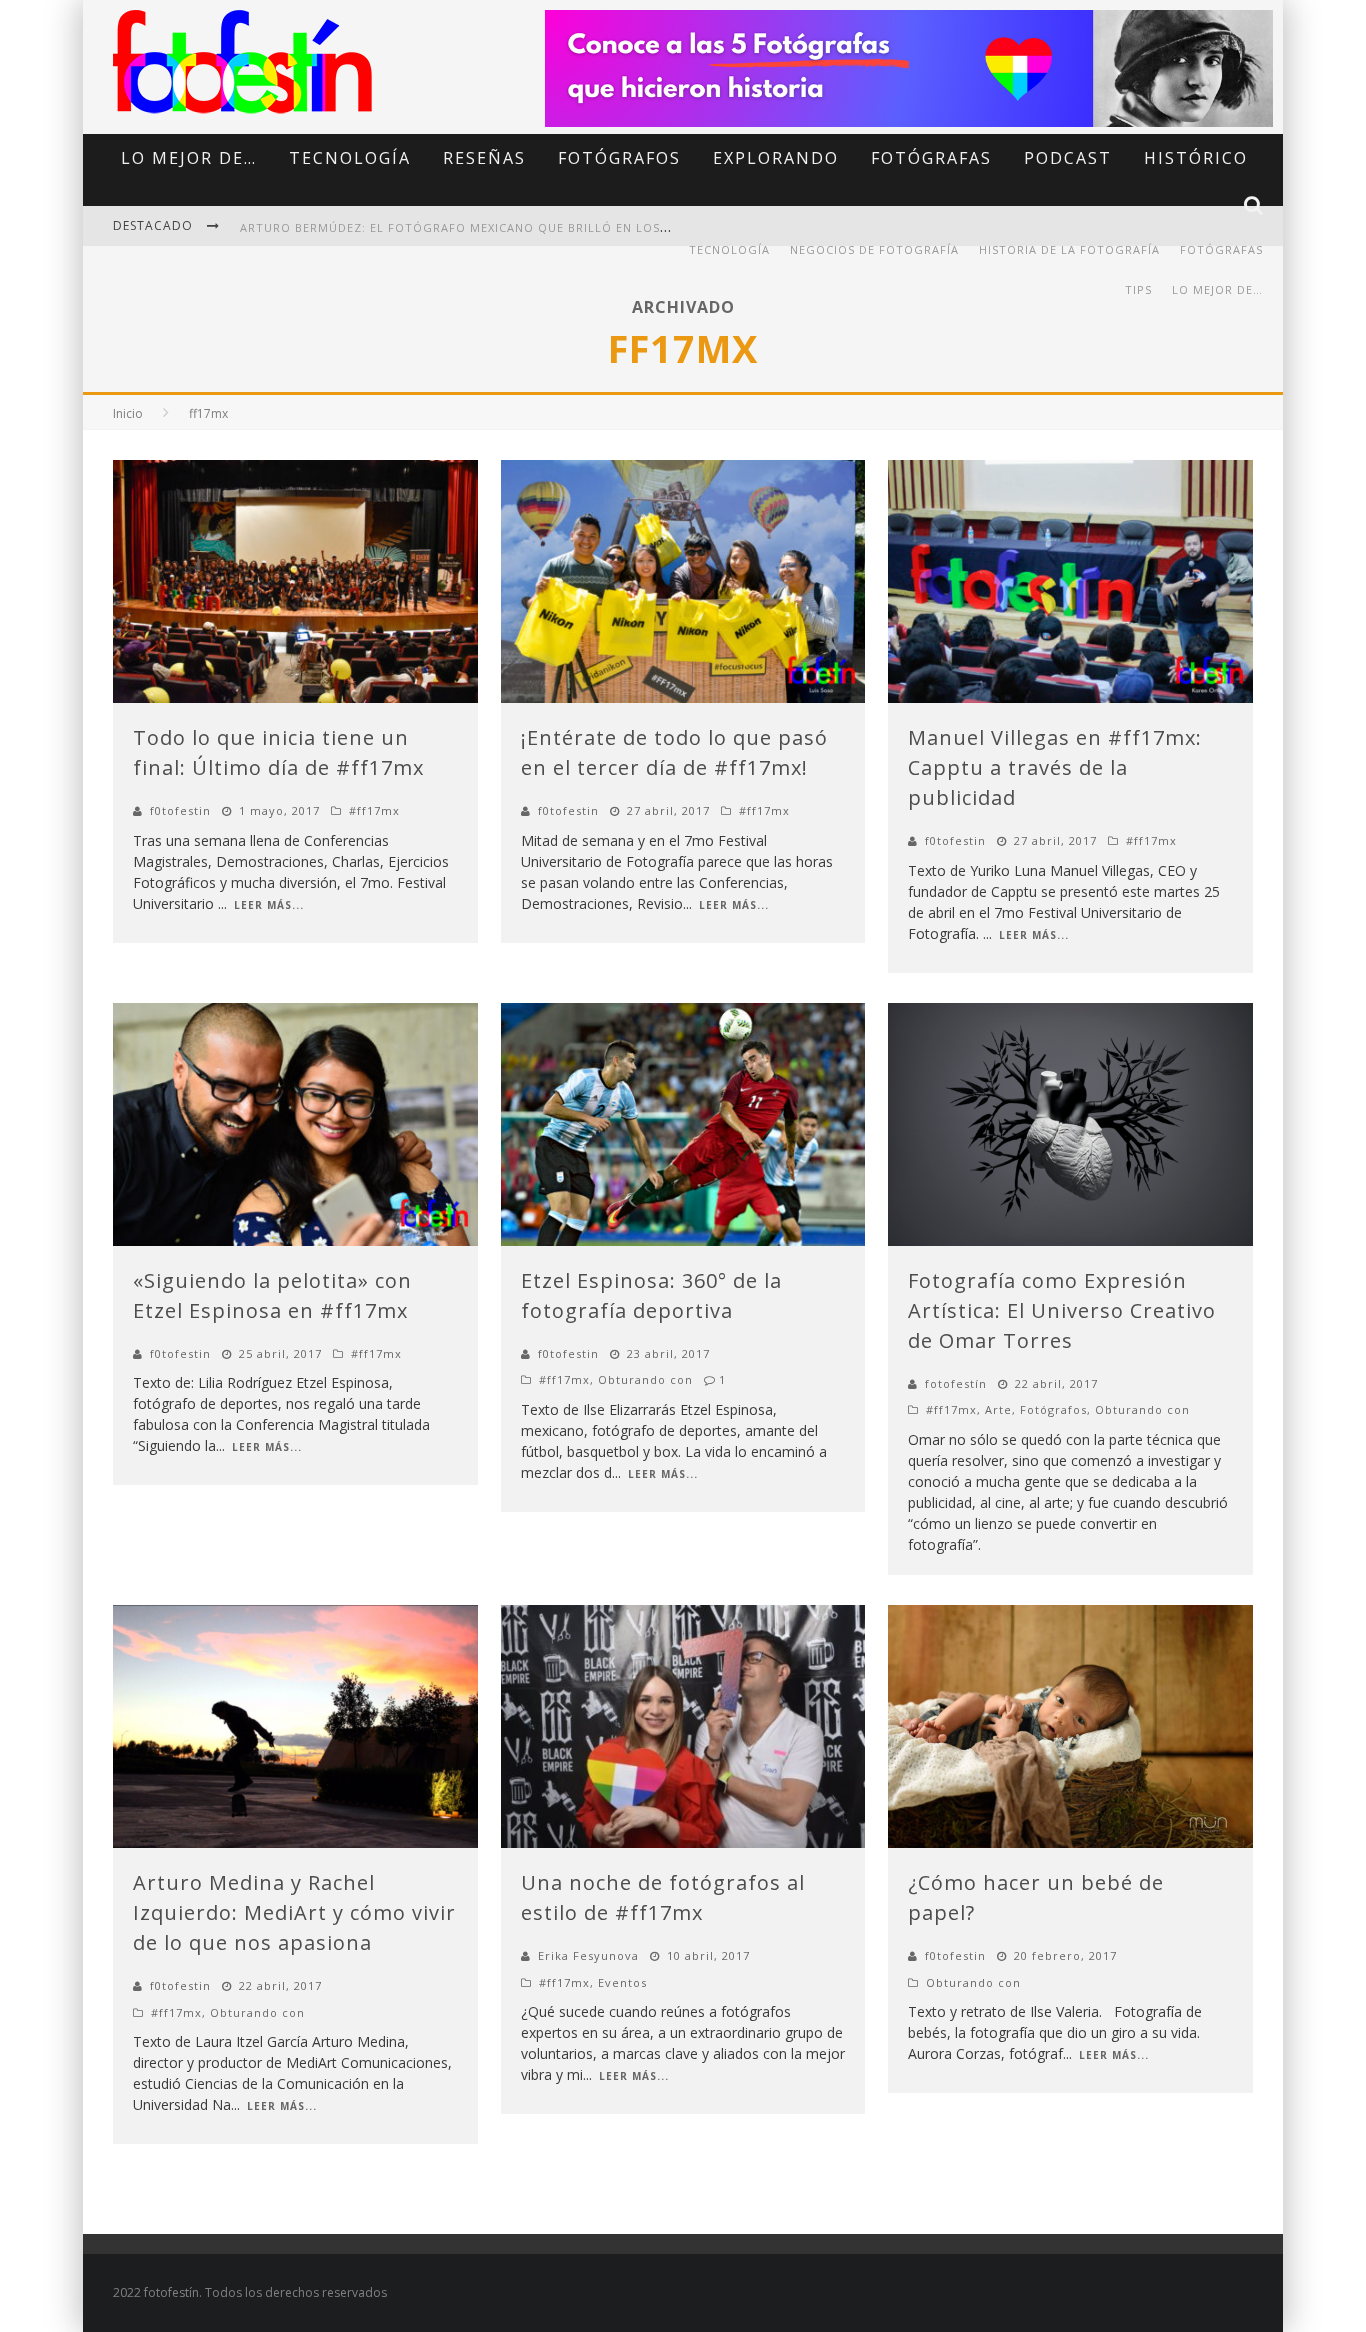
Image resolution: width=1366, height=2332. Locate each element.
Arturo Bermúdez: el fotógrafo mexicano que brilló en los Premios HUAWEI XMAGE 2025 (545, 227)
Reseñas (484, 158)
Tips (1138, 289)
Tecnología (350, 158)
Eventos (622, 1982)
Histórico (1196, 158)
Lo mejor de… (189, 158)
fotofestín (956, 1383)
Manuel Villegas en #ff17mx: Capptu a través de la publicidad (1055, 767)
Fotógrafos (619, 158)
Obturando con (645, 1379)
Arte (998, 1409)
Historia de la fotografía (1069, 249)
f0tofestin (180, 810)
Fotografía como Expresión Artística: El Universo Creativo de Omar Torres (1062, 1310)
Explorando (776, 158)
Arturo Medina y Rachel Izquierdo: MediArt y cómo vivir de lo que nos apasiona (294, 1912)
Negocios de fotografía (874, 249)
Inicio (128, 413)
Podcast (1068, 158)
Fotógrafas (931, 158)
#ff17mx (374, 810)
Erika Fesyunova (588, 1955)
